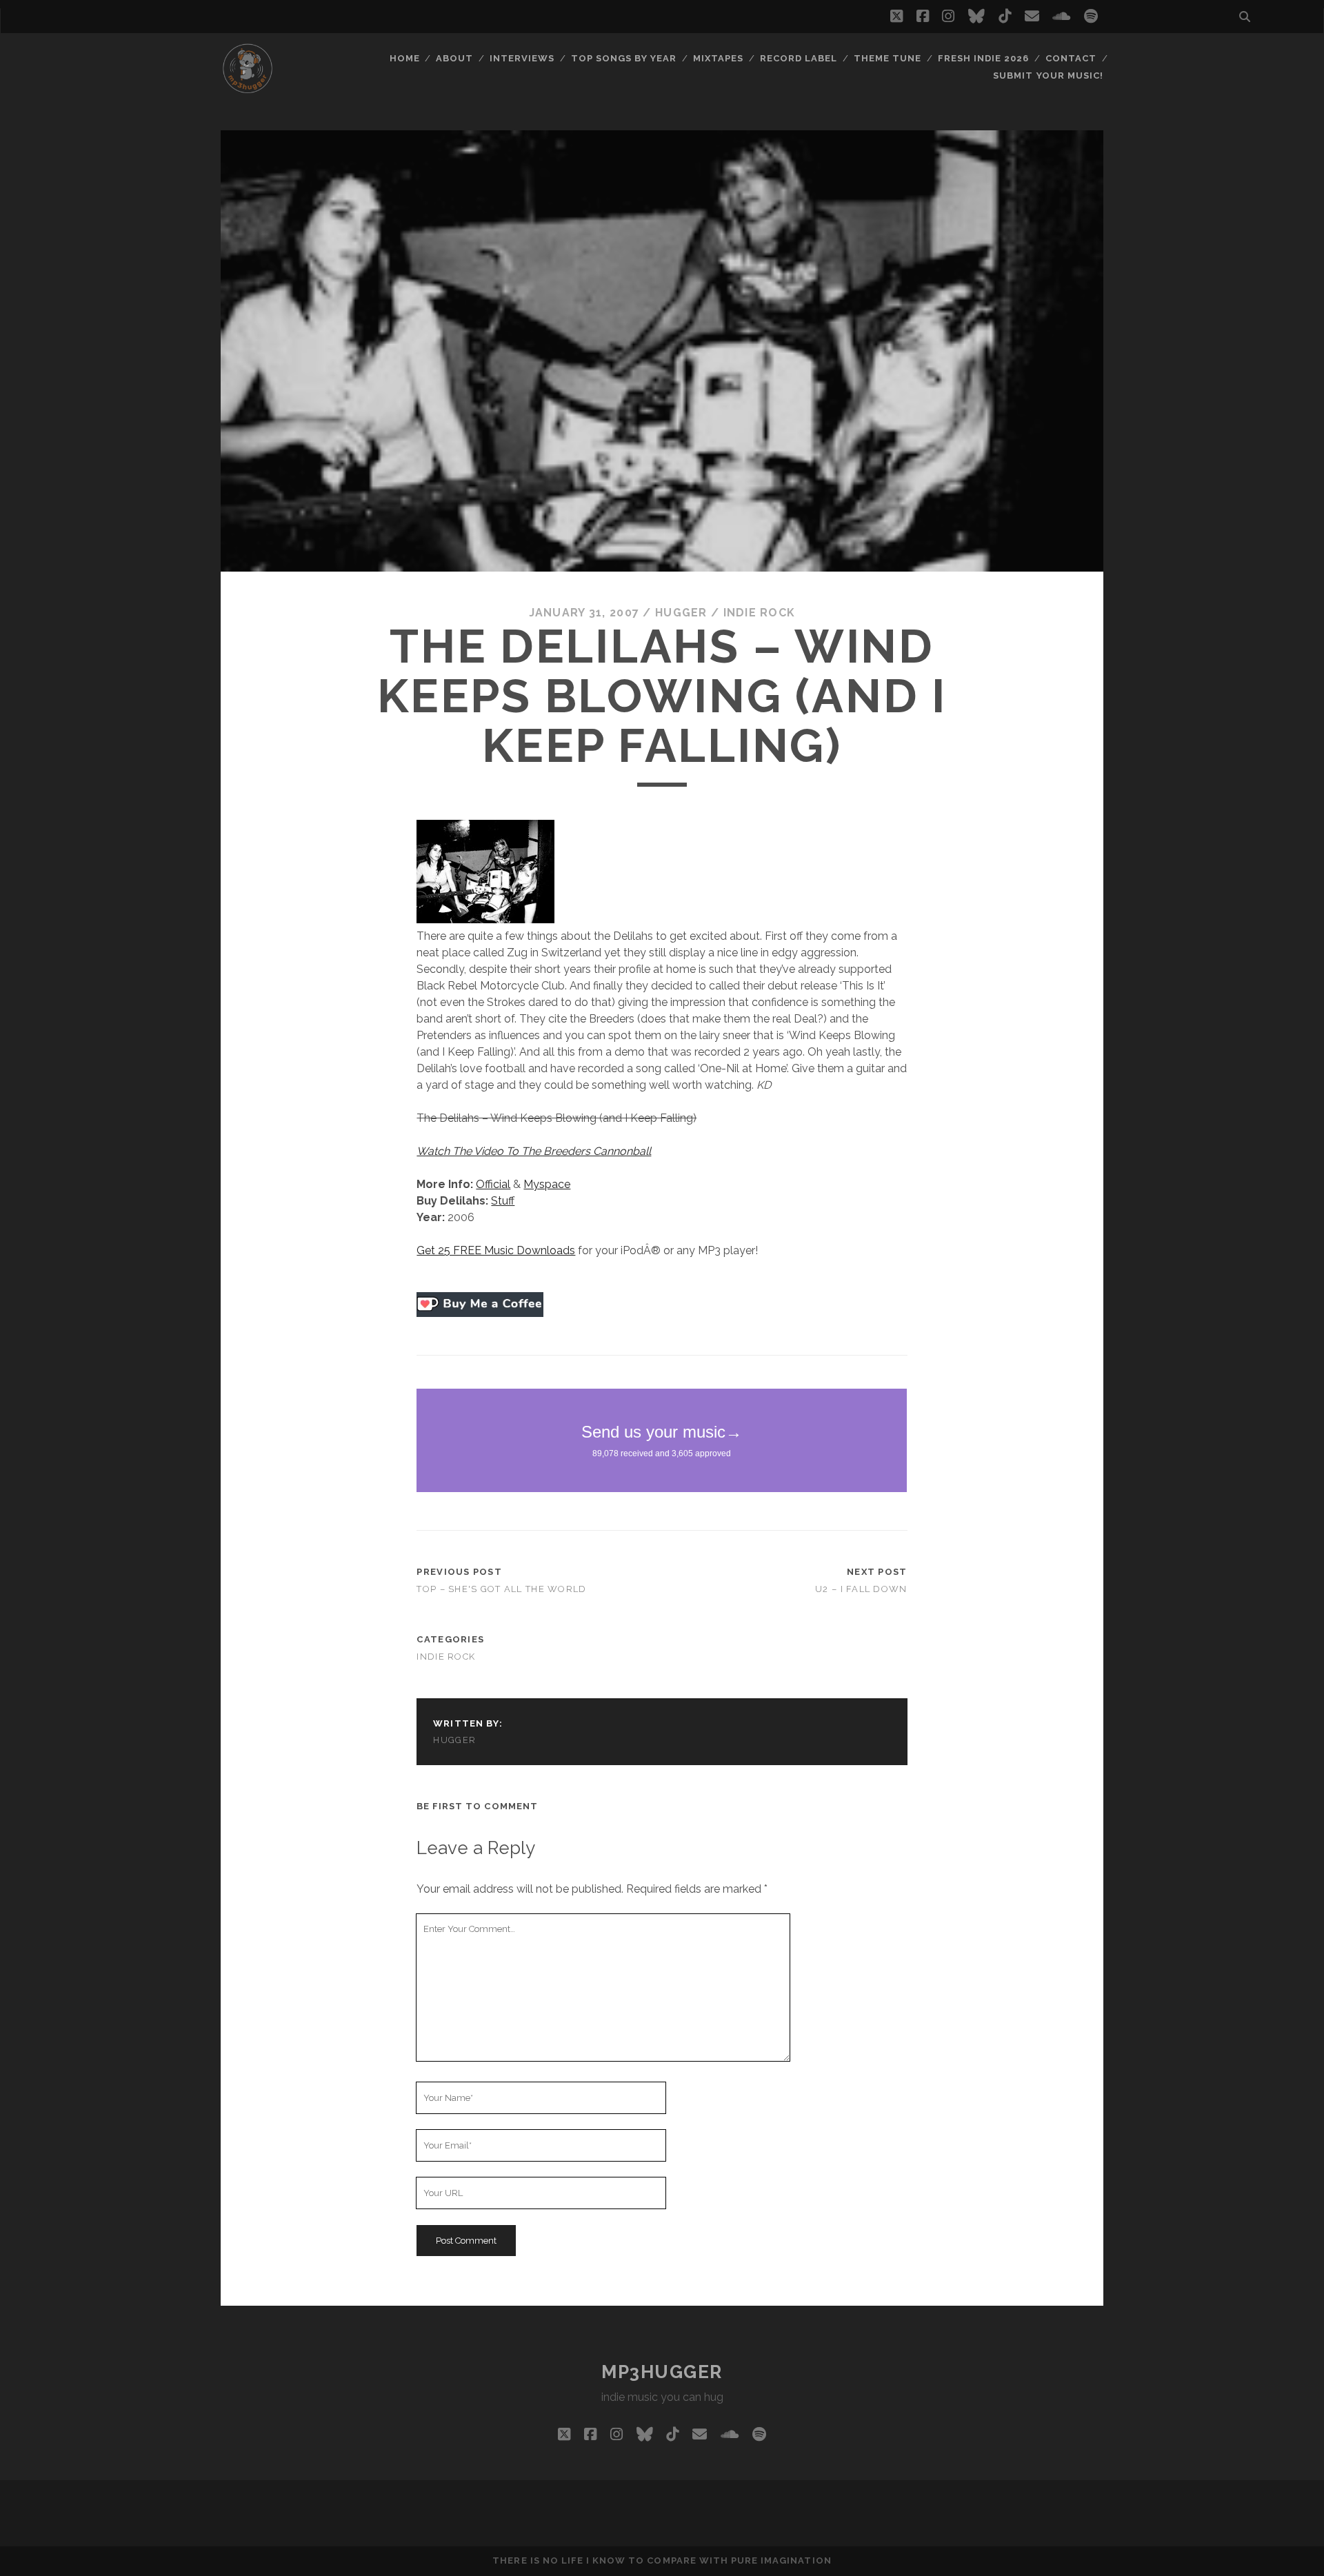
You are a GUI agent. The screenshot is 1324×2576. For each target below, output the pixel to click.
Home (405, 58)
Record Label (799, 58)
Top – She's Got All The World (501, 1589)
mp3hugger (662, 2372)
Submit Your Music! (1048, 76)
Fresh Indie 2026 (984, 58)
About (454, 58)
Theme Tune (887, 58)
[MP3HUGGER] (248, 89)
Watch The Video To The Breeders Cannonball (534, 1151)
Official (493, 1184)
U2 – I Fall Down (861, 1589)
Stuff (503, 1201)
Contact (1071, 58)
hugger (681, 613)
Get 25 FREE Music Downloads (496, 1250)
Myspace (547, 1184)
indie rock (760, 613)
